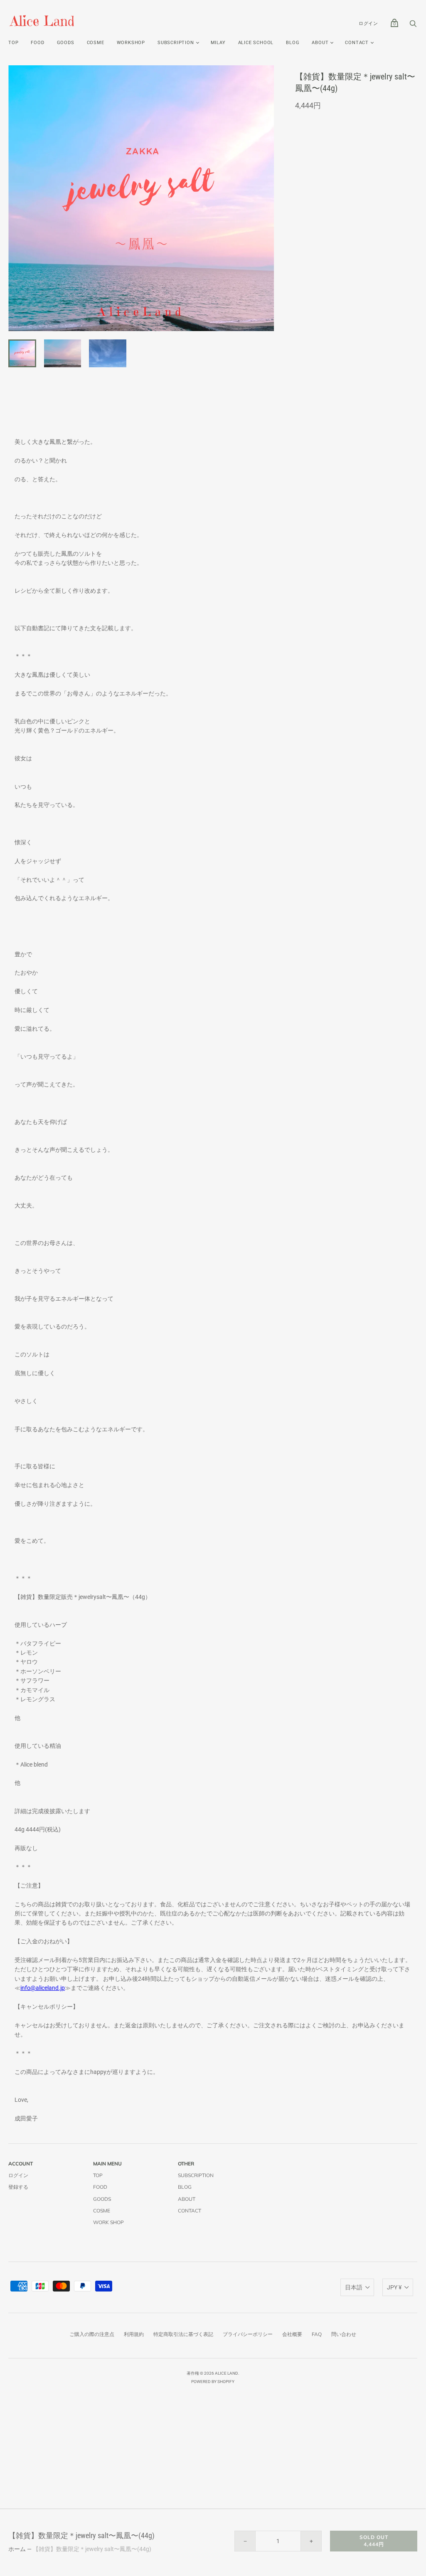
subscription (176, 43)
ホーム (17, 2549)
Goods (66, 43)
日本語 (354, 2287)
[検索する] (413, 26)
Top (13, 43)
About (320, 43)
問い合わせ (344, 2334)
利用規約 (134, 2334)
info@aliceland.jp (43, 1988)
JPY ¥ (394, 2287)
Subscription (196, 2175)
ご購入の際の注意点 (92, 2334)
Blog (293, 43)
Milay (218, 43)
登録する (18, 2187)
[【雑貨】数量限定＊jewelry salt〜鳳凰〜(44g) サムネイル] (22, 353)
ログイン (368, 24)
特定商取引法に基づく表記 (183, 2334)
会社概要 (292, 2334)
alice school (256, 43)
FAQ (317, 2334)
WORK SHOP (108, 2222)
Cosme (96, 43)
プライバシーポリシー (248, 2334)
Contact (357, 43)
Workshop (131, 43)
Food (37, 43)
